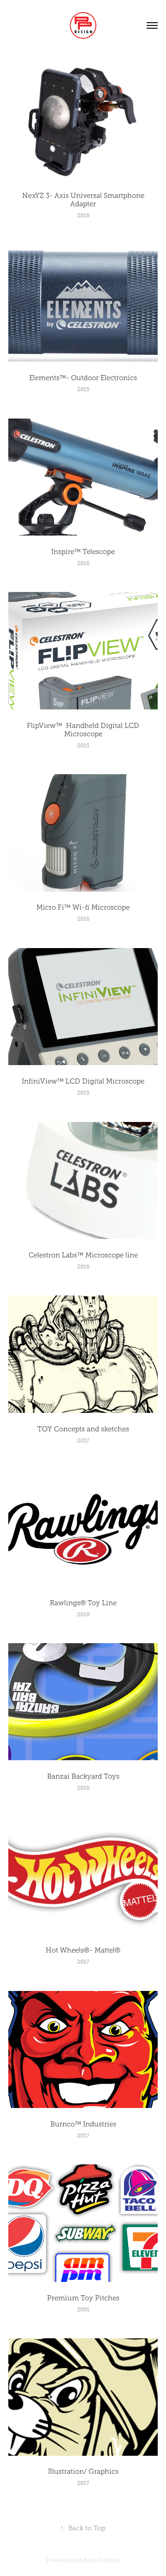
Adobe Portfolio (99, 2560)
